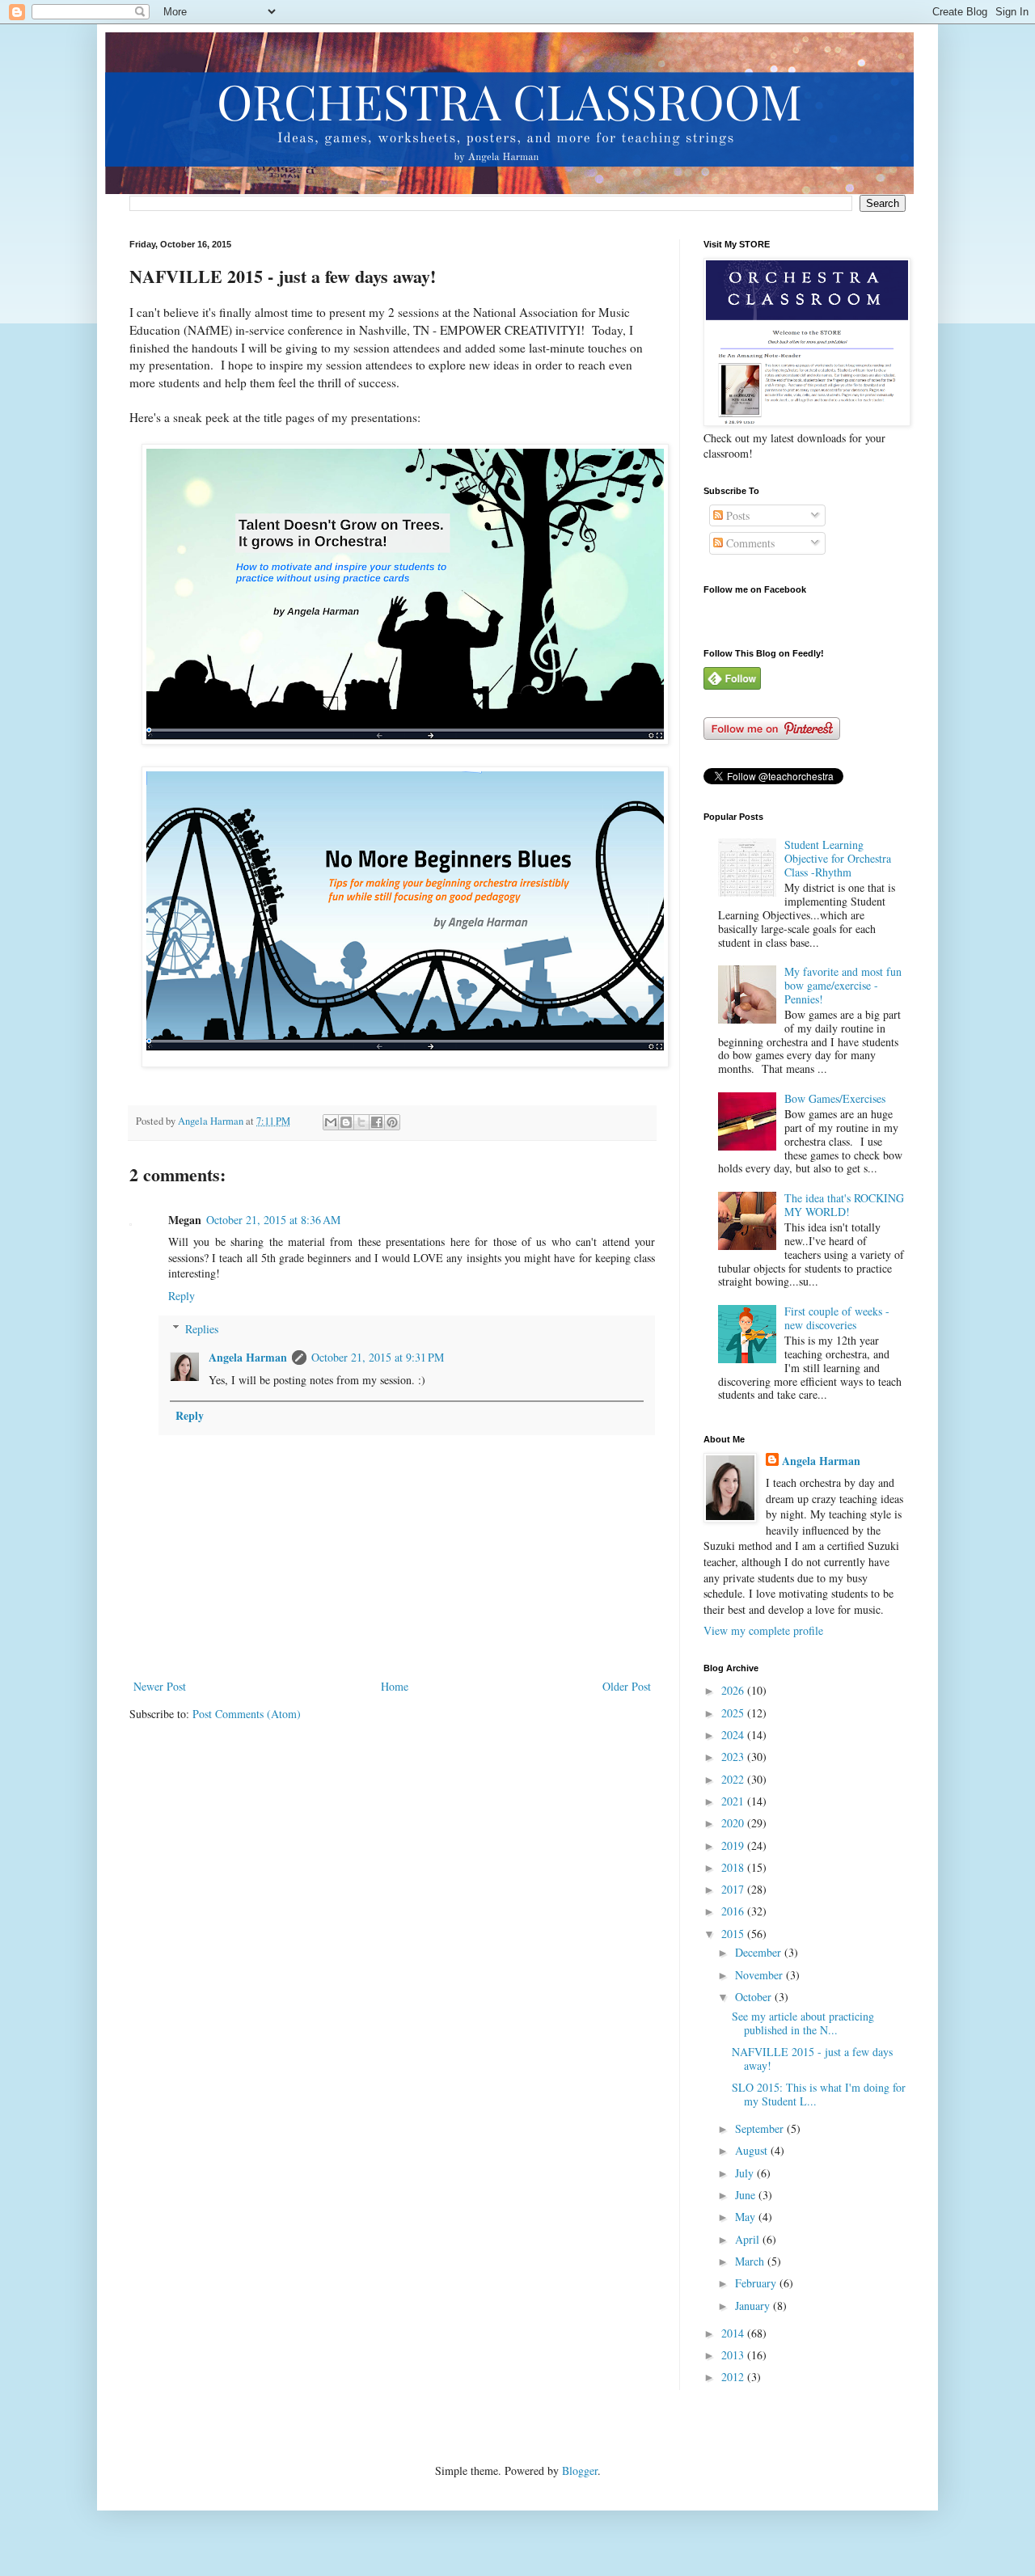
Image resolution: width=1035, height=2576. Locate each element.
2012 (734, 2377)
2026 (734, 1690)
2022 (734, 1779)
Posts (736, 515)
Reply (182, 1296)
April (749, 2239)
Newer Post (160, 1686)
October (755, 1997)
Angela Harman (248, 1357)
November (760, 1975)
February (757, 2283)
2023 (734, 1757)
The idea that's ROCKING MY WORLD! (844, 1205)
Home (395, 1686)
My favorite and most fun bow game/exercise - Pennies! (843, 985)
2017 (734, 1889)
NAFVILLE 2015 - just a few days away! (812, 2059)
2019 (734, 1845)
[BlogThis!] (346, 1122)
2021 (734, 1801)
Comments (749, 543)
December (760, 1952)
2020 (734, 1823)
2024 (734, 1735)
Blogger (580, 2470)
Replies (202, 1329)
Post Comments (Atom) (247, 1714)
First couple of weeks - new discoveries (837, 1318)
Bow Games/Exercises (835, 1098)
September (761, 2128)
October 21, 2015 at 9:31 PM (378, 1357)
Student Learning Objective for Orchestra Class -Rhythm (838, 858)
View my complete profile (763, 1630)
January (754, 2306)
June (747, 2195)
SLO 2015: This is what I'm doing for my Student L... (819, 2094)
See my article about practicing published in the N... (803, 2023)
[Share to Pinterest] (392, 1122)
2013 (734, 2355)
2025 (734, 1713)
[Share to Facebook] (377, 1122)
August (753, 2150)
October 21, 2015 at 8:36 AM (273, 1220)
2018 (734, 1867)
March (751, 2261)
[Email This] (331, 1122)
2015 (734, 1934)
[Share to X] (361, 1122)
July (746, 2173)
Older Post (627, 1686)
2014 (734, 2333)
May (747, 2217)
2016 (734, 1911)
